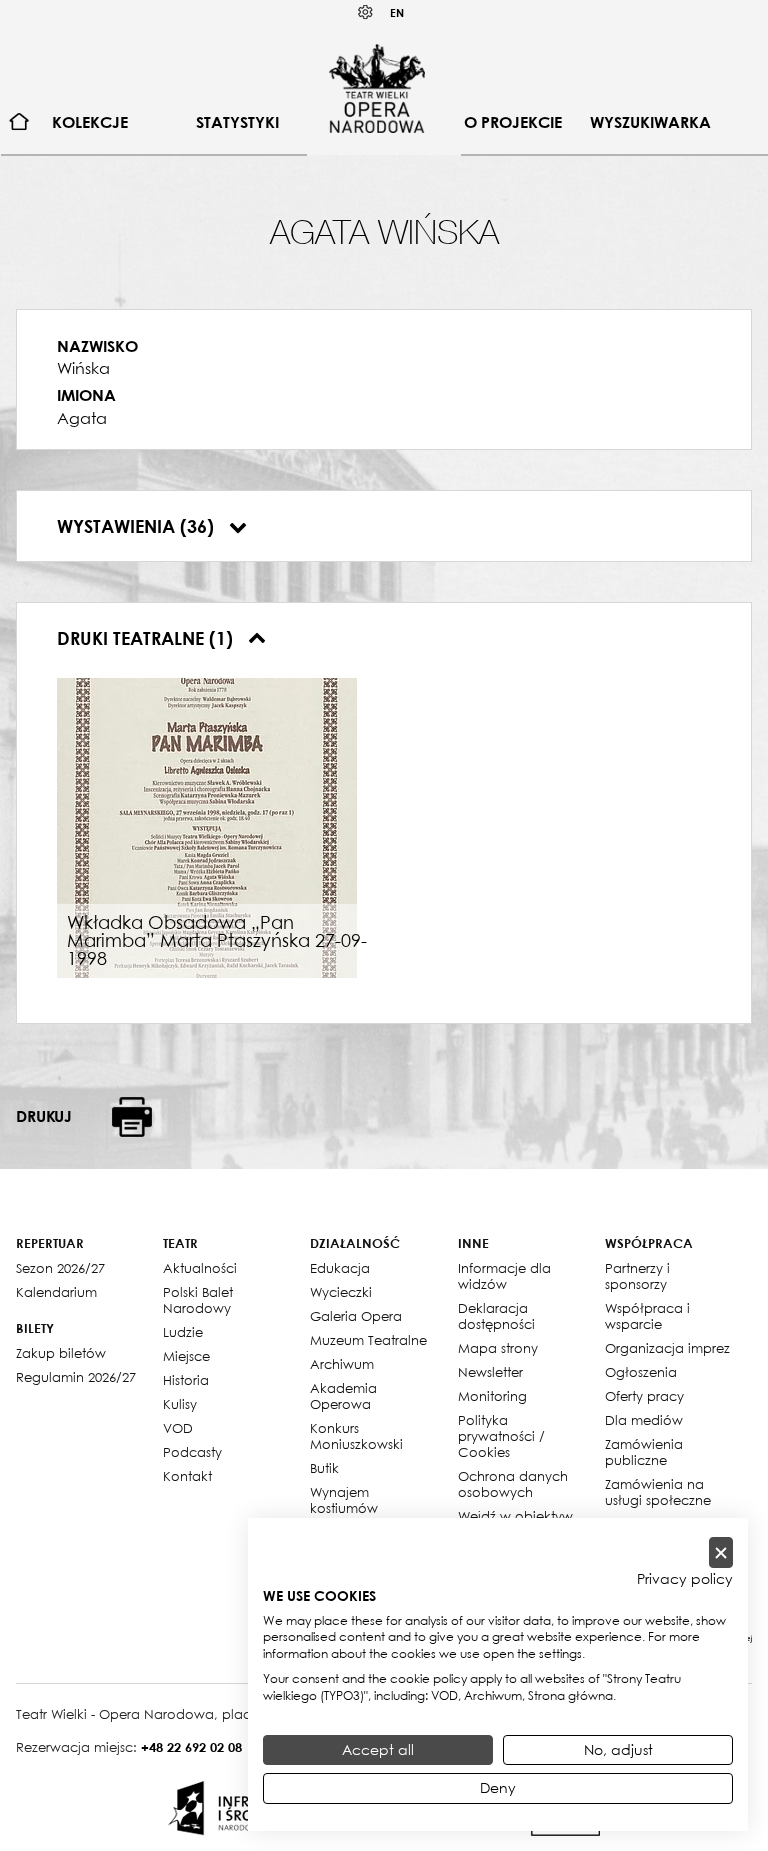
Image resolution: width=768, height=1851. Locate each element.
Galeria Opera (356, 1316)
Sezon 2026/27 (60, 1268)
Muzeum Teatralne (368, 1340)
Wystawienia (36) (138, 526)
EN (397, 12)
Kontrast (366, 12)
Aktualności (200, 1268)
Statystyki (237, 122)
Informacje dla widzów (504, 1276)
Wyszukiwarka (650, 122)
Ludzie (183, 1332)
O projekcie (513, 122)
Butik (324, 1468)
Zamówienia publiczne (644, 1452)
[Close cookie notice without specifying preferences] (721, 1552)
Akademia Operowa (343, 1396)
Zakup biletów (61, 1353)
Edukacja (340, 1268)
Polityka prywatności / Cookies (501, 1436)
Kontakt (187, 1476)
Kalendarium (56, 1292)
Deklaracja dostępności (496, 1316)
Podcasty (192, 1452)
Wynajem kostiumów (344, 1500)
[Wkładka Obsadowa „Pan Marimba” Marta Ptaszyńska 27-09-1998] (207, 826)
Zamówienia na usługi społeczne (658, 1492)
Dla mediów (644, 1420)
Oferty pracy (644, 1396)
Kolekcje (90, 122)
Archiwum (342, 1364)
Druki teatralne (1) (147, 638)
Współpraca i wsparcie (647, 1316)
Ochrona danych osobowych (513, 1484)
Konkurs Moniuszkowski (356, 1436)
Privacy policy (685, 1579)
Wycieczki (341, 1292)
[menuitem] (19, 122)
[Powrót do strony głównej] (377, 88)
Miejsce (186, 1356)
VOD (178, 1428)
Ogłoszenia (641, 1372)
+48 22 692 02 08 (191, 1747)
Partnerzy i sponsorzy (637, 1276)
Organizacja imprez (667, 1348)
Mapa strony (498, 1348)
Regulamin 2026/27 (76, 1377)
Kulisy (180, 1404)
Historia (186, 1380)
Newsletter (490, 1372)
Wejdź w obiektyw (515, 1516)
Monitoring (492, 1396)
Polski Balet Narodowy (198, 1300)
